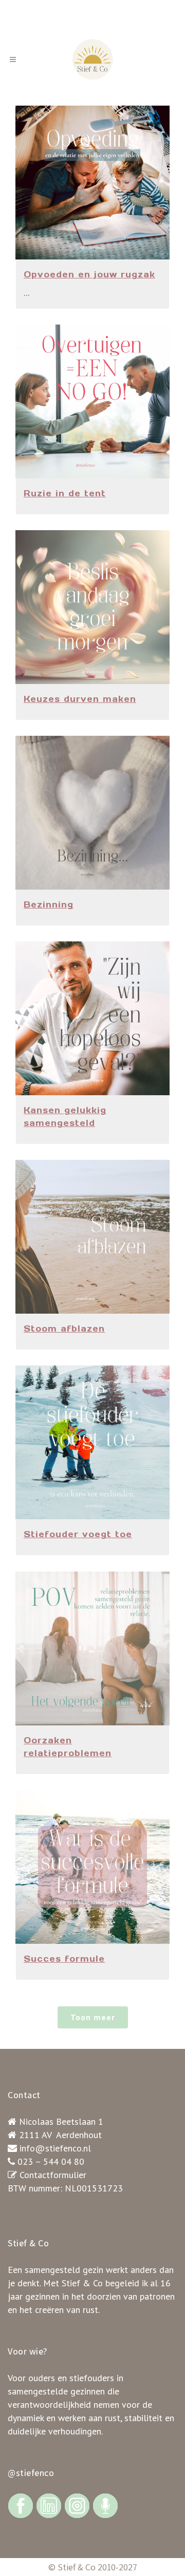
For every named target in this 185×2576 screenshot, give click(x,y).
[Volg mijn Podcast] (105, 2505)
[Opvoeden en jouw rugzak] (92, 183)
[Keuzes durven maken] (92, 607)
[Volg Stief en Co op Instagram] (77, 2505)
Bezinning (49, 904)
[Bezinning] (92, 813)
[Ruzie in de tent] (92, 401)
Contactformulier (53, 2175)
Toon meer (93, 2017)
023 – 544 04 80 (51, 2161)
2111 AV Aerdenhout (60, 2135)
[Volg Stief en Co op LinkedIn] (49, 2505)
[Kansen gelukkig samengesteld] (92, 1018)
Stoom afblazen (64, 1329)
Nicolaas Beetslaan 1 (61, 2121)
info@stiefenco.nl (55, 2148)
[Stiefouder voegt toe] (92, 1442)
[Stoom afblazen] (92, 1237)
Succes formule (64, 1959)
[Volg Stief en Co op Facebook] (21, 2505)
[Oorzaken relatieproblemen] (92, 1648)
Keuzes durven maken (80, 699)
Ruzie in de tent (65, 493)
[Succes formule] (92, 1867)
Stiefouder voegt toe (78, 1534)
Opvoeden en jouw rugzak (89, 274)
